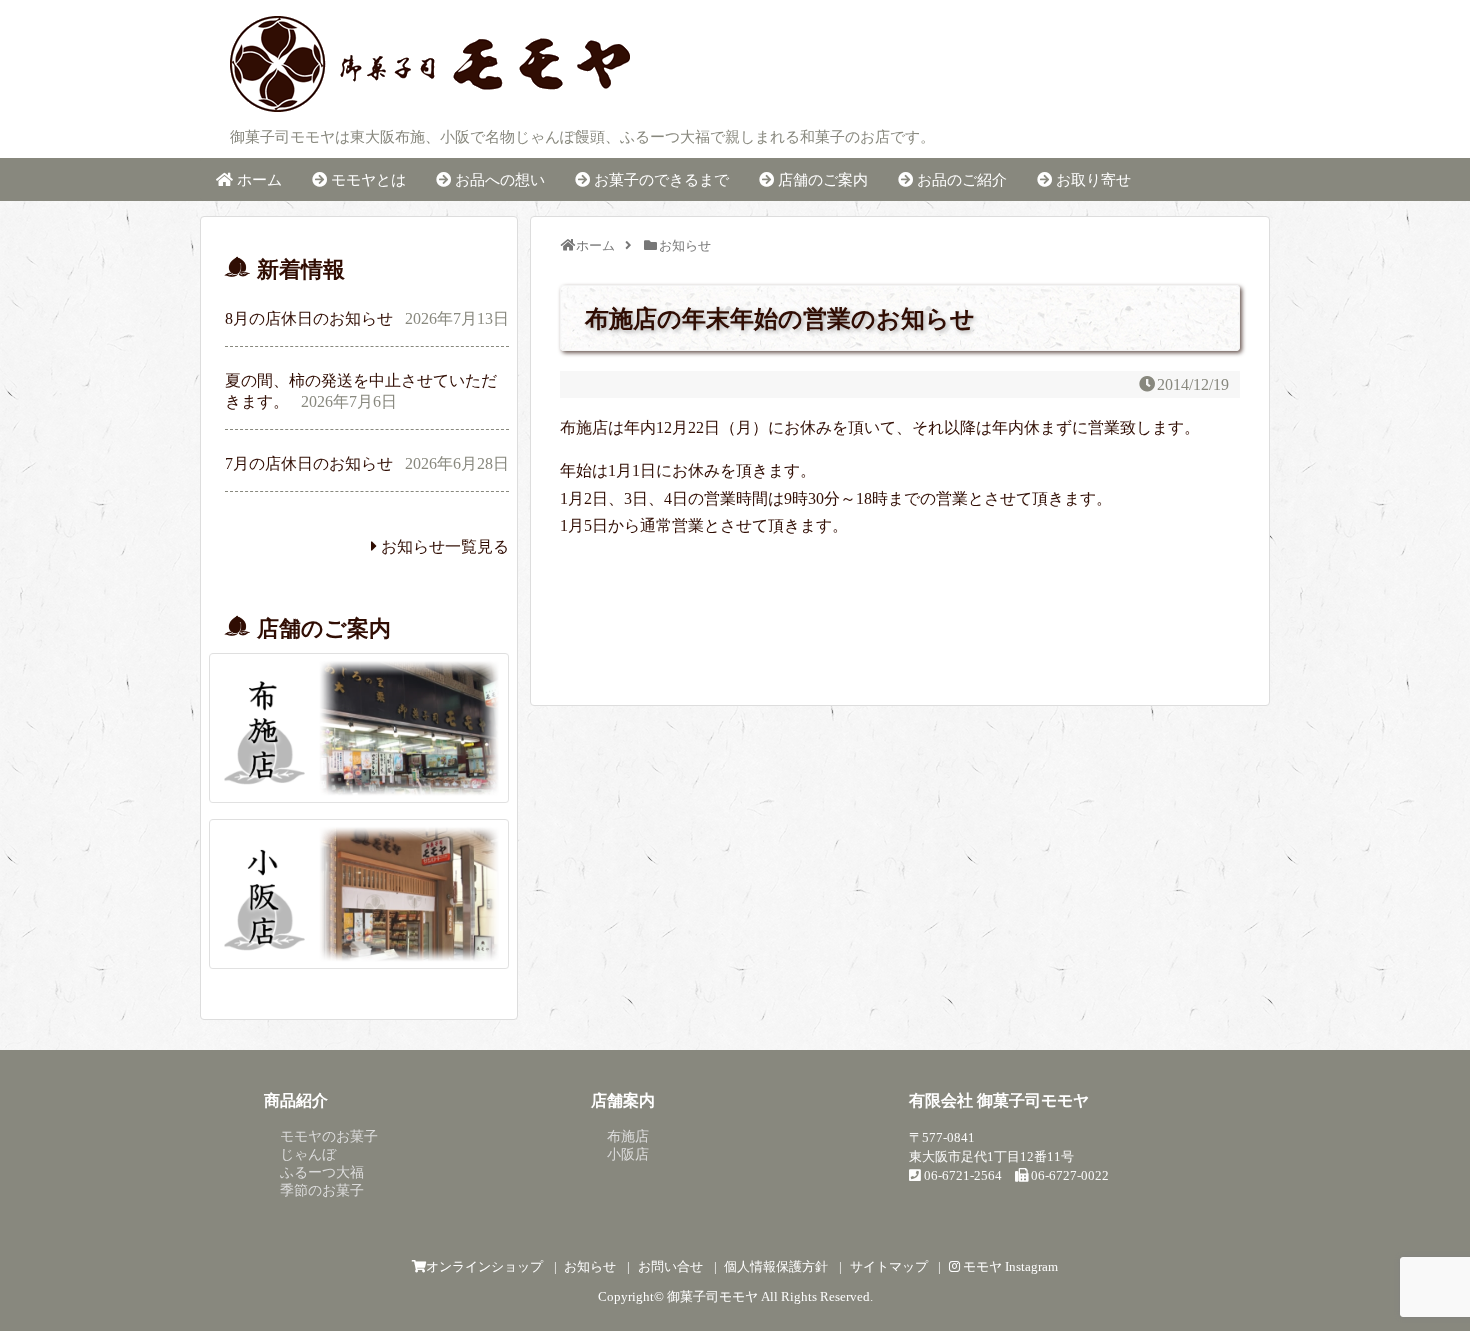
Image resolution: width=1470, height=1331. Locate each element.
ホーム (257, 180)
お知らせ (590, 1267)
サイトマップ (889, 1267)
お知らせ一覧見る (443, 546)
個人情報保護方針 (776, 1267)
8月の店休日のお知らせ (309, 318)
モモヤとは (366, 180)
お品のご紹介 (960, 180)
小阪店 (628, 1154)
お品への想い (498, 180)
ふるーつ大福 (322, 1172)
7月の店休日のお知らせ (309, 463)
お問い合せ (670, 1267)
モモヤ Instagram (1009, 1267)
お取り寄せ (1091, 180)
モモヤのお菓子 (329, 1136)
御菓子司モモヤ (712, 1297)
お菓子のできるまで (659, 180)
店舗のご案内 (821, 180)
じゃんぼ (308, 1154)
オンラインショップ (484, 1267)
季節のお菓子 (322, 1190)
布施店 (628, 1136)
